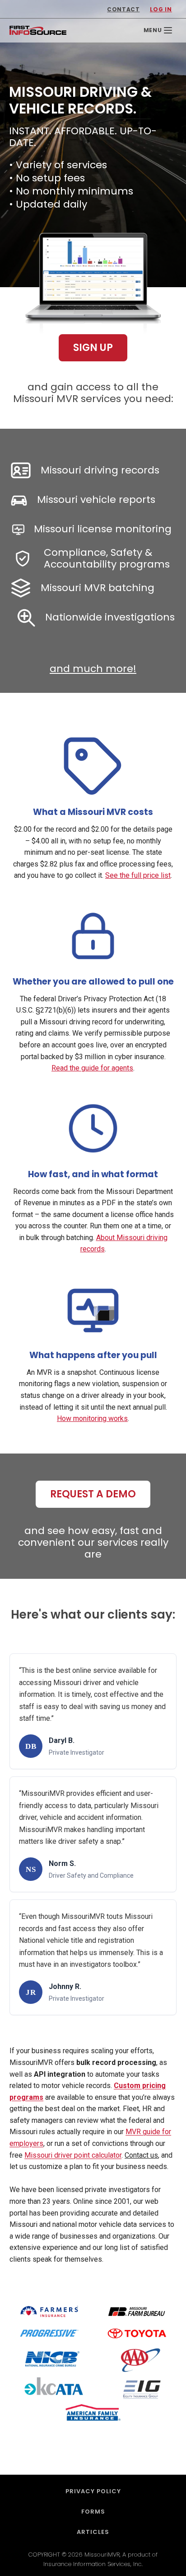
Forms (93, 2512)
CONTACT (123, 9)
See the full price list (138, 875)
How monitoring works (92, 1418)
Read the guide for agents (92, 1068)
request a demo (93, 1494)
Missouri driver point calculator (73, 2155)
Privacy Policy (93, 2491)
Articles (93, 2532)
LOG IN (161, 9)
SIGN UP (93, 348)
